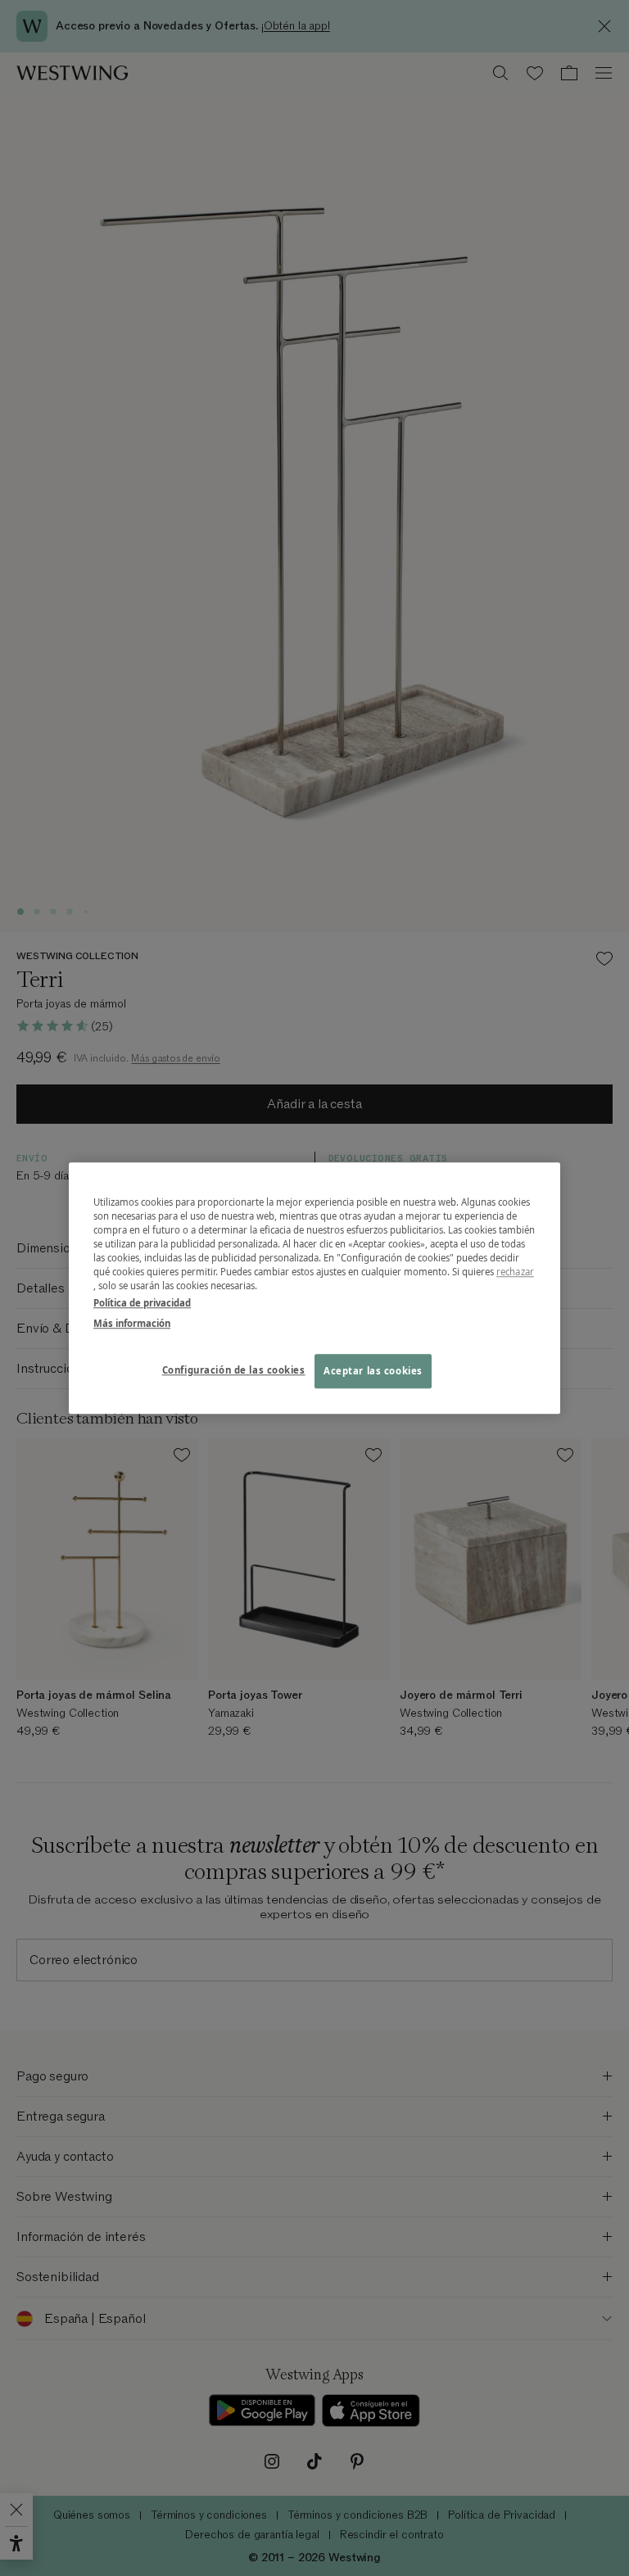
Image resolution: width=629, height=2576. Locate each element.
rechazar (515, 1272)
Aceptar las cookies (373, 1371)
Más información (132, 1323)
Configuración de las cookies (234, 1370)
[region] (314, 1288)
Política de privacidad (142, 1303)
